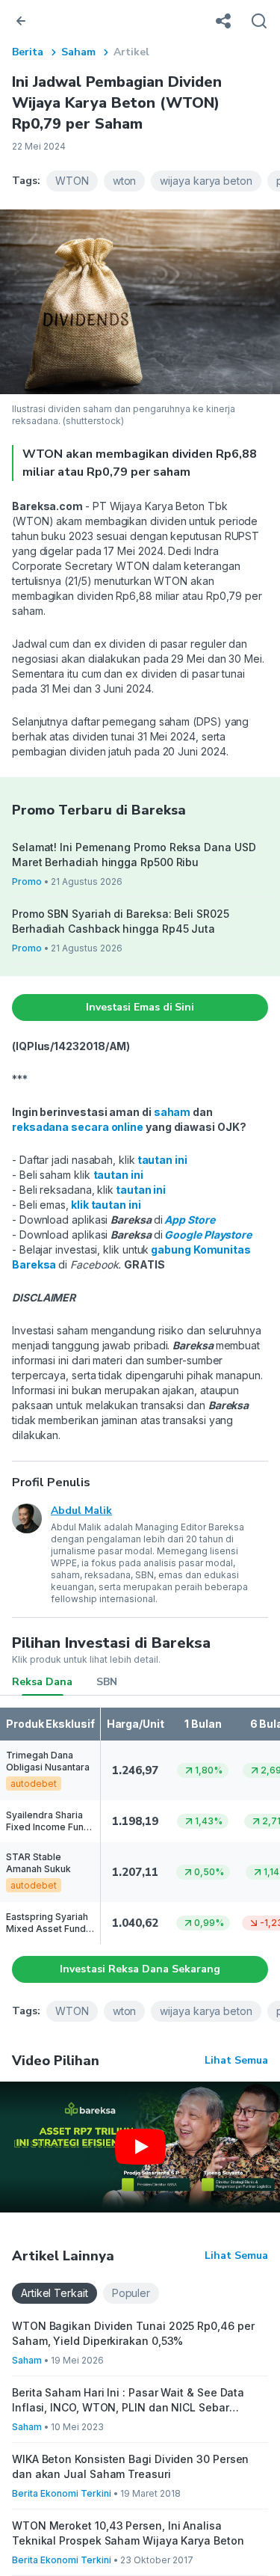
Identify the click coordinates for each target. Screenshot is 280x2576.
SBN (107, 1682)
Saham (78, 52)
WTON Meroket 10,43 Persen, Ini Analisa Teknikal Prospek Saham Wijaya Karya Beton (128, 2533)
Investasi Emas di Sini (140, 1007)
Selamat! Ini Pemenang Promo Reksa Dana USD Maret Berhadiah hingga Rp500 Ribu (134, 855)
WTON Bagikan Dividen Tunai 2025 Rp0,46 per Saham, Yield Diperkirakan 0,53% (133, 2333)
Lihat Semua (236, 2060)
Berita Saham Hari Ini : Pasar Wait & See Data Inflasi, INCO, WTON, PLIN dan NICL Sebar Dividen (128, 2401)
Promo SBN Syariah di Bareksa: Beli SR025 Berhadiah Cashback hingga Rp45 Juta (121, 921)
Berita (28, 52)
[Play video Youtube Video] (140, 2147)
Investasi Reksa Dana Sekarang (140, 1969)
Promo (27, 881)
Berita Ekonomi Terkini (62, 2493)
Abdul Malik (81, 1511)
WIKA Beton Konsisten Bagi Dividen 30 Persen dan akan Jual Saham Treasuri (130, 2466)
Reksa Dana (42, 1682)
